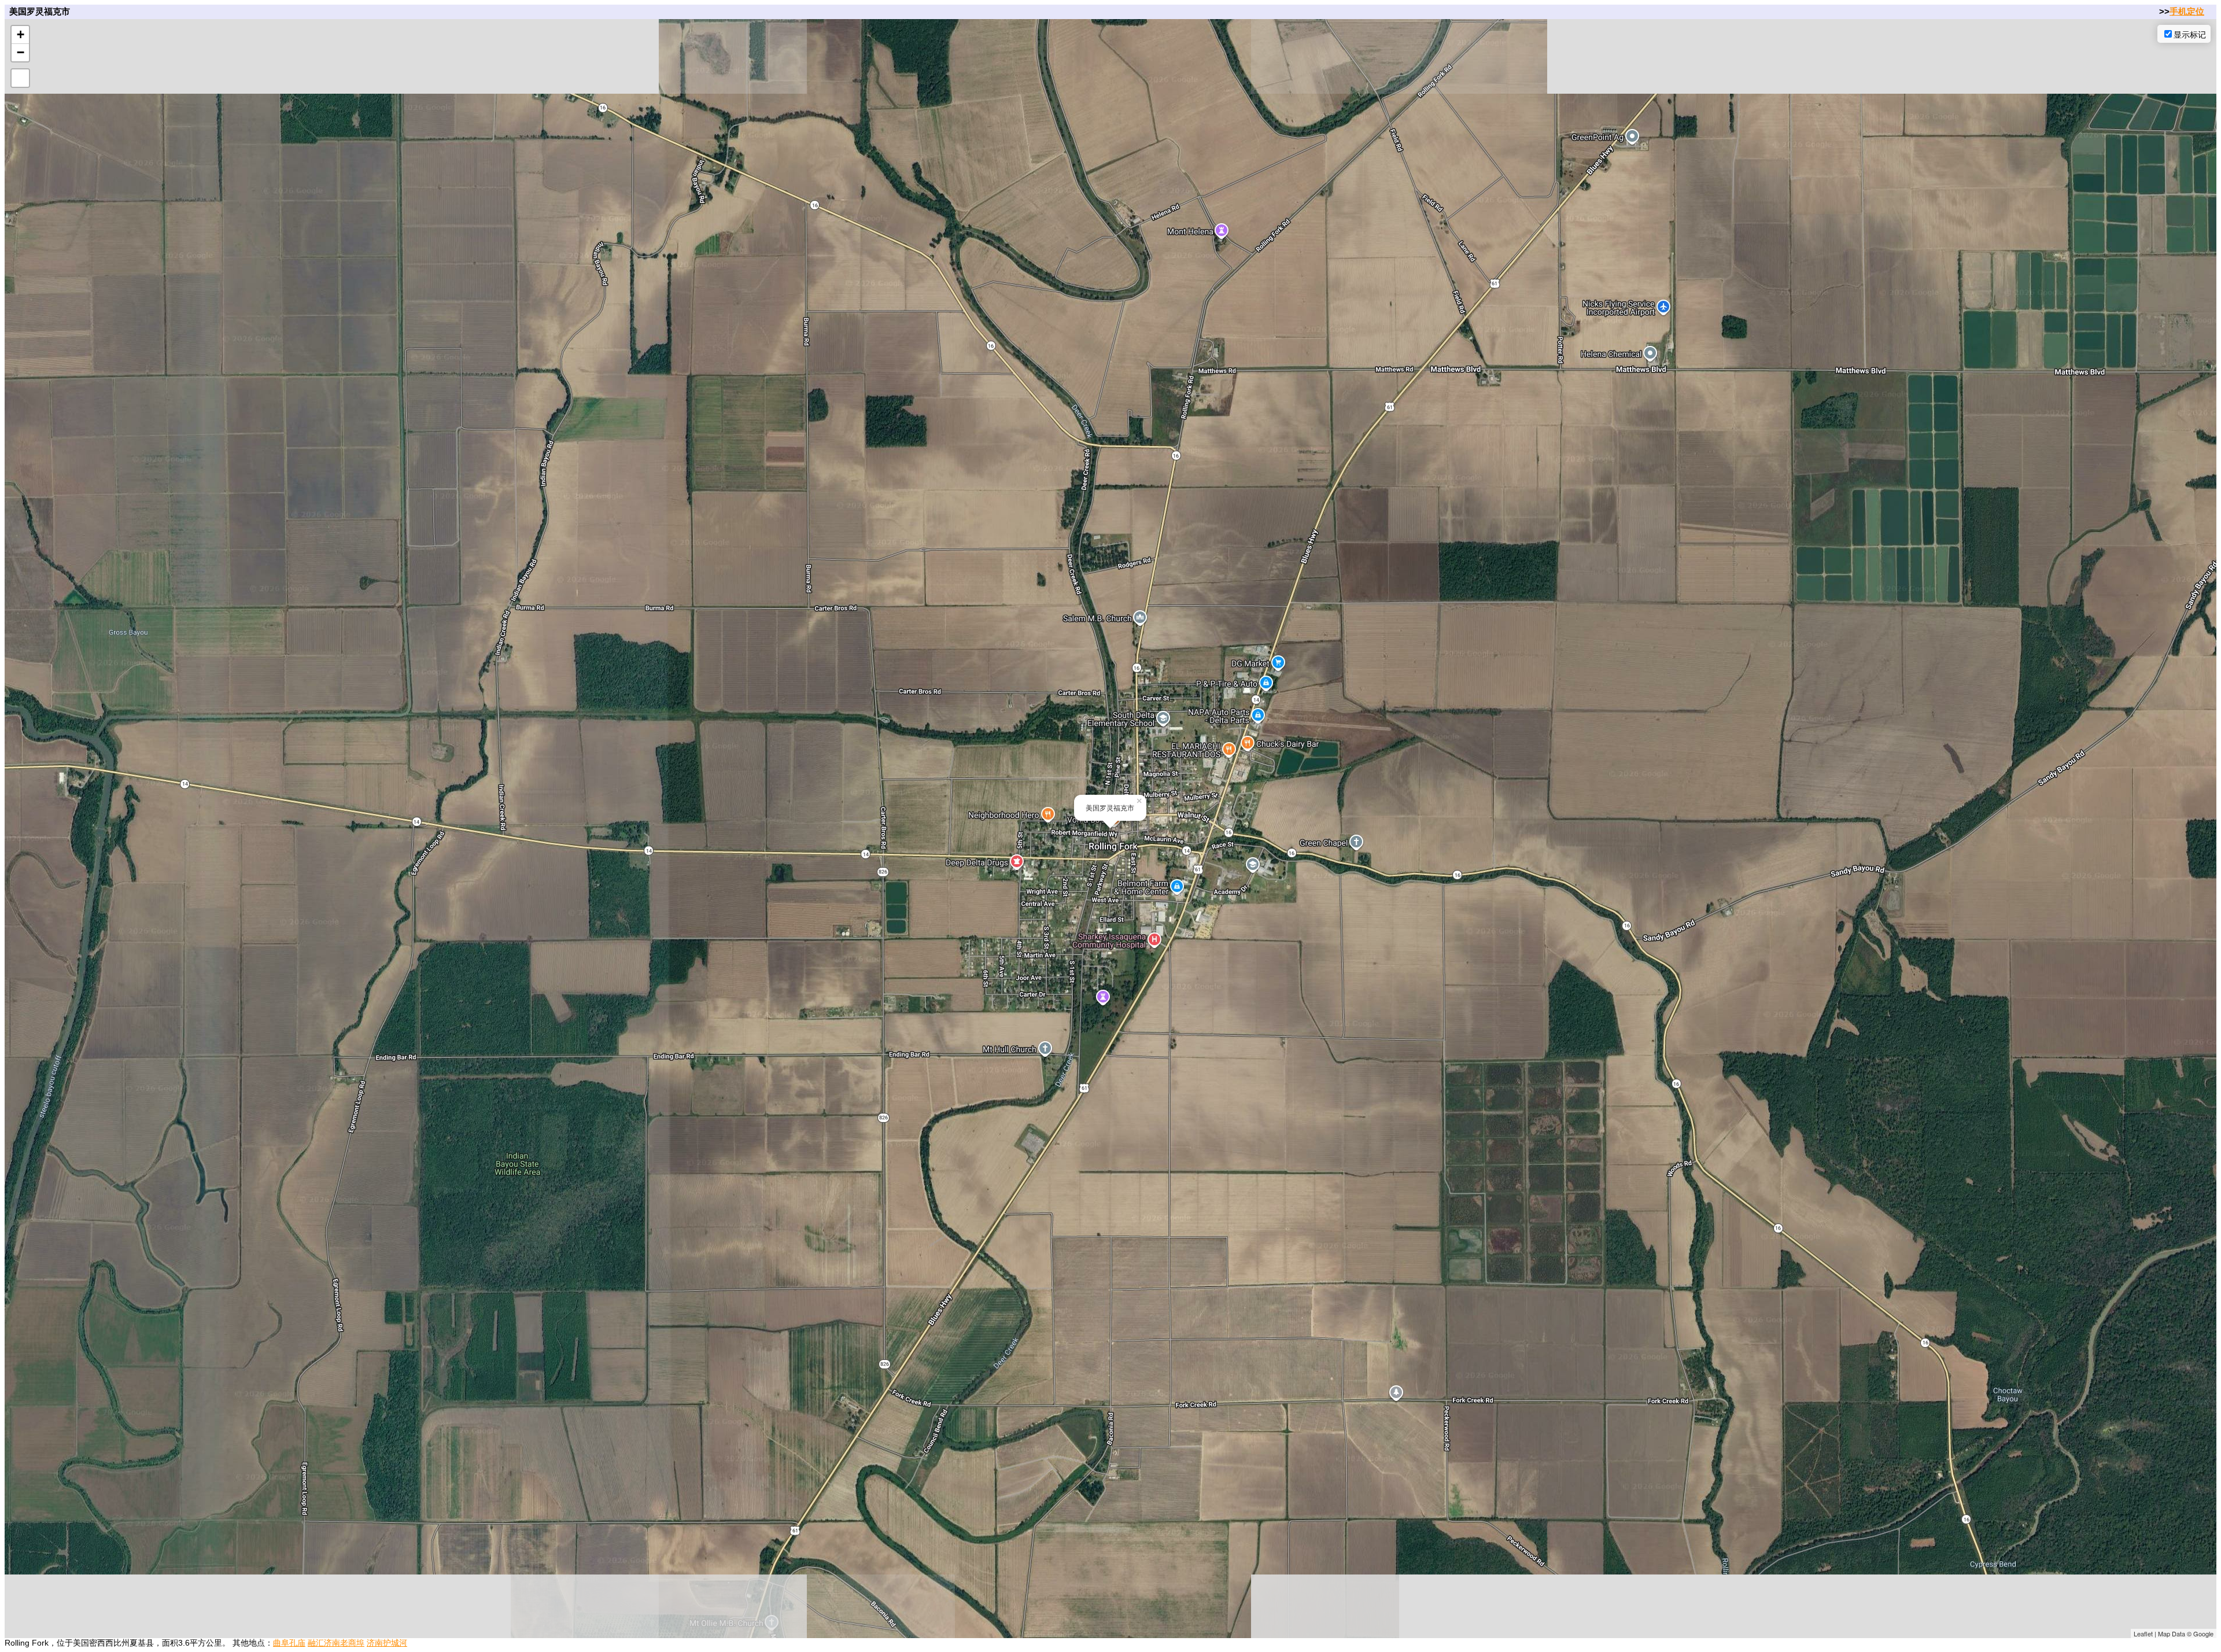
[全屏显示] (20, 78)
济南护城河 (387, 1643)
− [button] (21, 52)
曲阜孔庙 (289, 1643)
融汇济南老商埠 (336, 1643)
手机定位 (2187, 11)
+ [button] (21, 34)
